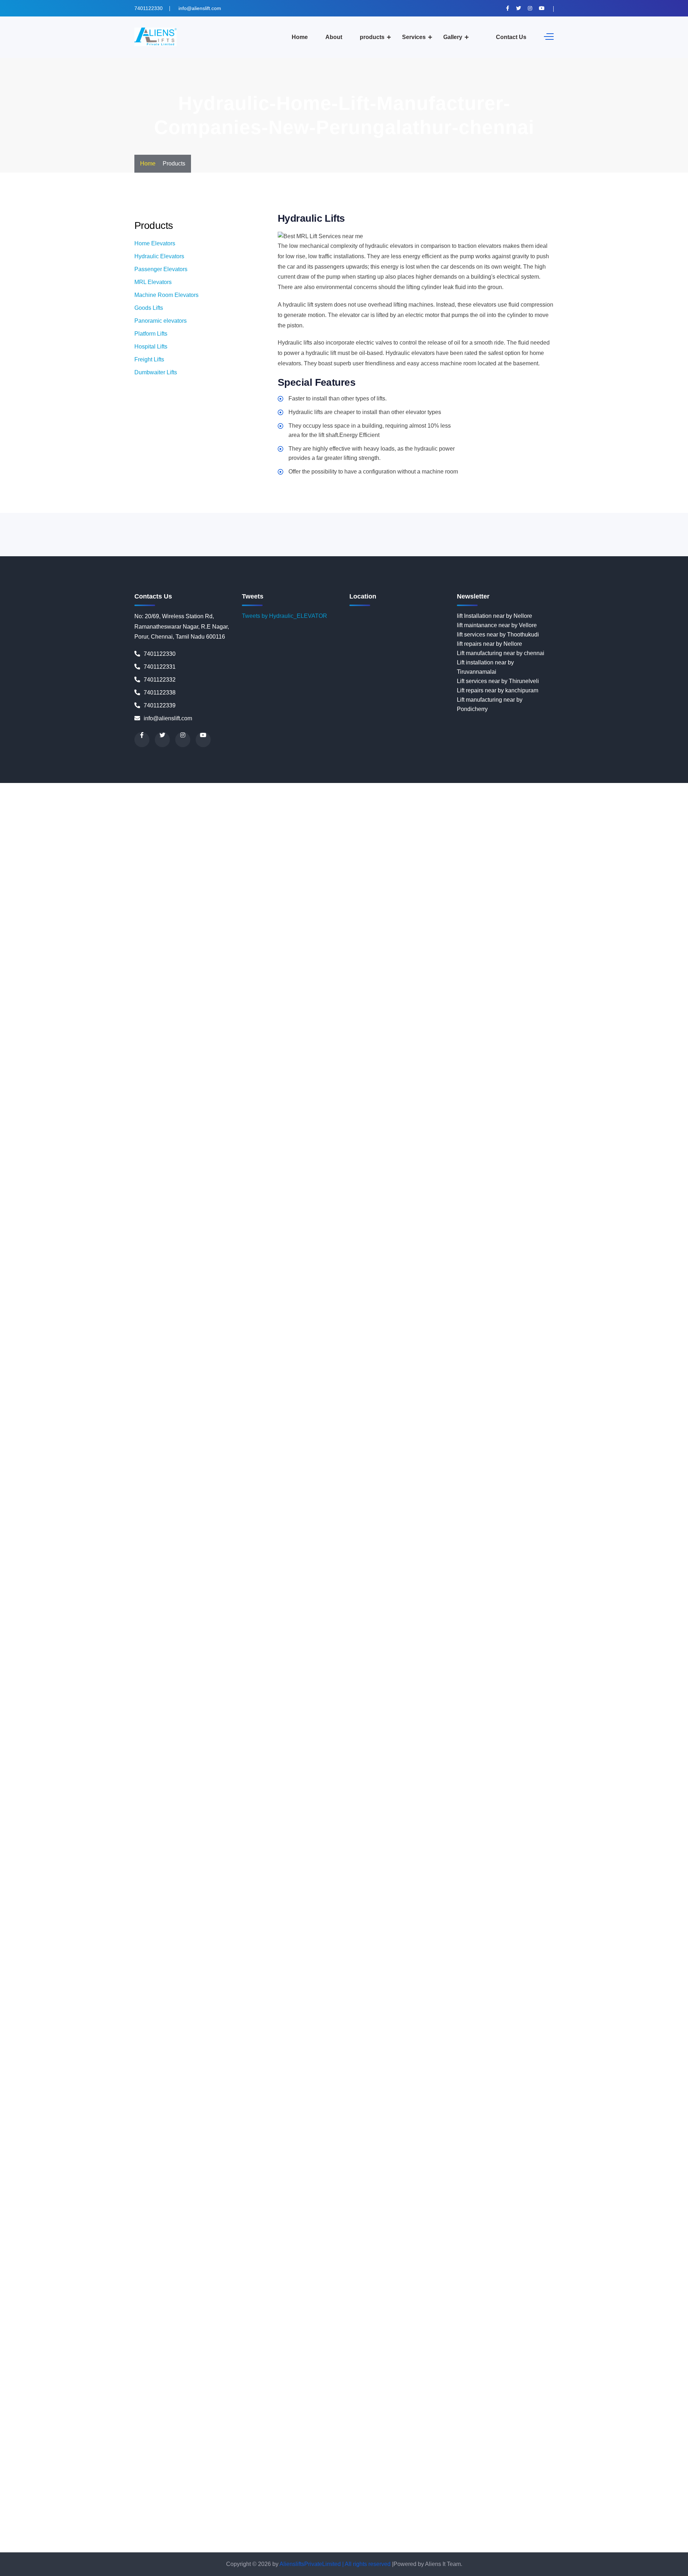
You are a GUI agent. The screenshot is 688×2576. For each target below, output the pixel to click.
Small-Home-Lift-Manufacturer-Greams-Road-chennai (544, 2352)
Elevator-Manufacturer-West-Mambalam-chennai (172, 955)
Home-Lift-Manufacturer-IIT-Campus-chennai (245, 1253)
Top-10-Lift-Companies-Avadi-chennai (124, 2408)
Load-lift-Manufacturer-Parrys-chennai (540, 1877)
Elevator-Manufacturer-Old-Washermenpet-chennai (315, 871)
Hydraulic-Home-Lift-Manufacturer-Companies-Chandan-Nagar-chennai (249, 1328)
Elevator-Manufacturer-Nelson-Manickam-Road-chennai (247, 862)
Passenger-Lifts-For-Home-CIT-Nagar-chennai (420, 2119)
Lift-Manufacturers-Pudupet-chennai (171, 1644)
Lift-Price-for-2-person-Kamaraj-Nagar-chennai (368, 1700)
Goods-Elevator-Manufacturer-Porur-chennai (410, 1141)
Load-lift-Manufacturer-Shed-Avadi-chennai (489, 1924)
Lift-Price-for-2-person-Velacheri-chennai (460, 1775)
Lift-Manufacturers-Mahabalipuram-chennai (159, 1570)
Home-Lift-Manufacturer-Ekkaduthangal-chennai (579, 1225)
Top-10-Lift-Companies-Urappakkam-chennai (271, 2538)
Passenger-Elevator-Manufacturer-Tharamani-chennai (591, 2035)
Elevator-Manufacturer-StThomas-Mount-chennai (295, 936)
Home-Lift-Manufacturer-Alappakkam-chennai (242, 1179)
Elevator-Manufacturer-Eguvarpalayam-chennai (409, 787)
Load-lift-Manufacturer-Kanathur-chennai (215, 1812)
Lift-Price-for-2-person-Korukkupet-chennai (227, 1728)
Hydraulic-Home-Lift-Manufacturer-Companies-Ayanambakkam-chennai (534, 1309)
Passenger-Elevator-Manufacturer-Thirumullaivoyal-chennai (76, 2045)
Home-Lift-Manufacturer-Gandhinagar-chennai (483, 1234)
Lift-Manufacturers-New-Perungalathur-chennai (563, 1607)
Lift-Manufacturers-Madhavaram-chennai (510, 1560)
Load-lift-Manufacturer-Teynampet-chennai (147, 1942)
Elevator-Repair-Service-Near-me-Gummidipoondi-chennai (273, 1058)
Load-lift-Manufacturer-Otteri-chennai (109, 1877)
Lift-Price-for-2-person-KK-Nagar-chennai (128, 1719)
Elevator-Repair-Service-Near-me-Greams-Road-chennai (385, 1048)
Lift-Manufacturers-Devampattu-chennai (153, 1542)
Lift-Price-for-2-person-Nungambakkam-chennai (414, 1737)
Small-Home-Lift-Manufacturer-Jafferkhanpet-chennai (435, 2371)
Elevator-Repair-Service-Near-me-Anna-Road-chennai (188, 983)
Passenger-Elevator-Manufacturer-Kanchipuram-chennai (357, 1961)
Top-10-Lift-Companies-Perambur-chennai (264, 2520)
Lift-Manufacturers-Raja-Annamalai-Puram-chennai (106, 1654)
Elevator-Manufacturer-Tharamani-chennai (630, 936)
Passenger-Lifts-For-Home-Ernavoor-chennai (344, 2128)
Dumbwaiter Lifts (156, 372)
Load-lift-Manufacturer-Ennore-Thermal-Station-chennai (343, 1793)
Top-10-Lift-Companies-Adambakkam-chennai (154, 2380)
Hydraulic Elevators (159, 256)
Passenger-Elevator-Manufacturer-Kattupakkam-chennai (137, 1970)
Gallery (453, 37)
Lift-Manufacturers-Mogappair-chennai (149, 1588)
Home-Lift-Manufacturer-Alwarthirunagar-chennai (471, 1179)
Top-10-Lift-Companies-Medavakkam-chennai (238, 2501)
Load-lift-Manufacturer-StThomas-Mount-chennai (607, 1933)
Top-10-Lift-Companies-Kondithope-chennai (150, 2492)
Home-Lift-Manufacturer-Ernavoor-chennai (131, 1234)
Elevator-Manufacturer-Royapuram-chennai (272, 918)
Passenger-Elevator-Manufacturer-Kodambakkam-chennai (440, 1979)
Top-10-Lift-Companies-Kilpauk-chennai (150, 2482)
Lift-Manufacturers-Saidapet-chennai (462, 1663)
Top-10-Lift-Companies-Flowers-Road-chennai (580, 2436)
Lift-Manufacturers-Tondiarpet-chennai (527, 1691)
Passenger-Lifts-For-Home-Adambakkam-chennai (447, 2063)
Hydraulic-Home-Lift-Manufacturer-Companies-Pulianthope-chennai (162, 1458)
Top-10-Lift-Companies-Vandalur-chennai (618, 2538)
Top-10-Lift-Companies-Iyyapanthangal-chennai (118, 2464)
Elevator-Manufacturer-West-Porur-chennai (290, 955)
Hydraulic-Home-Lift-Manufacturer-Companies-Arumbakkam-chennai (343, 1300)
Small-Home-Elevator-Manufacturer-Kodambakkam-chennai (356, 2184)
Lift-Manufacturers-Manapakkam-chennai (267, 1570)
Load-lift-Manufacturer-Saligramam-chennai (143, 1924)
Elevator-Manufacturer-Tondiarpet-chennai (632, 946)
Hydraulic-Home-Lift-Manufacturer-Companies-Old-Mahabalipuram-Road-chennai (378, 1421)
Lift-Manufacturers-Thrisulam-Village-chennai (229, 1691)
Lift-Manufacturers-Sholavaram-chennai (426, 1672)
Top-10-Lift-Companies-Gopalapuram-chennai (274, 2445)
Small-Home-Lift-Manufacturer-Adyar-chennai (116, 2277)
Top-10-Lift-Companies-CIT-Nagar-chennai (477, 2426)
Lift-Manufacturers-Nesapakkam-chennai (451, 1607)
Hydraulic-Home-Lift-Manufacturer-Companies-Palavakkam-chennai (243, 1430)
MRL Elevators (153, 282)
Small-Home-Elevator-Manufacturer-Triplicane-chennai (427, 2250)
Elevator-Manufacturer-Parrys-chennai (215, 881)
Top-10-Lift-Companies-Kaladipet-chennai (474, 2464)
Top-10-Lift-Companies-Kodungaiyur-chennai (614, 2482)
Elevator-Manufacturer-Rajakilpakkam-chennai (171, 909)
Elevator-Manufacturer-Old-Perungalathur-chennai (185, 871)
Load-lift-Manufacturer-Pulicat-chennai (465, 1896)
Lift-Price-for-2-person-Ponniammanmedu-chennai (474, 1756)
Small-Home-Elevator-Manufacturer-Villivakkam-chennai (72, 2268)
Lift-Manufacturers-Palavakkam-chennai (246, 1626)
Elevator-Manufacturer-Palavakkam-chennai (532, 871)
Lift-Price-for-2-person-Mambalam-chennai (450, 1728)
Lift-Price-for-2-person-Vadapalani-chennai (130, 1775)
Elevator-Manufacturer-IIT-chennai (196, 797)
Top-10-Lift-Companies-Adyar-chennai (263, 2380)
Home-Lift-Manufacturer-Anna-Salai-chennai (610, 1188)
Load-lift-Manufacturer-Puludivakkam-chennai (573, 1896)
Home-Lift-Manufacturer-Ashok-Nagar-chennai (275, 1197)
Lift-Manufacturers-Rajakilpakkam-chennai (328, 1654)
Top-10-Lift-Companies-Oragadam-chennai (262, 2510)
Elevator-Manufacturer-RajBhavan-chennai (286, 909)
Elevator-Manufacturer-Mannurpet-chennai (454, 825)
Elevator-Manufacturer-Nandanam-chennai (421, 853)
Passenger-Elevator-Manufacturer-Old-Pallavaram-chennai (370, 2007)
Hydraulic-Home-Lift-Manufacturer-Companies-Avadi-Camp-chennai (197, 1309)
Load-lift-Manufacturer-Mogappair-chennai (358, 1840)
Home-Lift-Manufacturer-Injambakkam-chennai (479, 1253)
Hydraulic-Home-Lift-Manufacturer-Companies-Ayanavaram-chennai (218, 1318)
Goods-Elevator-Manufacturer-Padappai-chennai (470, 1123)
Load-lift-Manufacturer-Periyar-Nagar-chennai (322, 1886)
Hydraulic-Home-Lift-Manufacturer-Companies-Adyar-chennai (165, 1272)
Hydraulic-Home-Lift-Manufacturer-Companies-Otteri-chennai (77, 1430)
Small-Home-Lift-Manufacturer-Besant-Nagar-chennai (132, 2315)
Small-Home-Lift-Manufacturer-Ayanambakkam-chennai (402, 2305)
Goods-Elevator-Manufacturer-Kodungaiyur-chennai (452, 1095)
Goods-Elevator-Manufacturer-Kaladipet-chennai (83, 1076)
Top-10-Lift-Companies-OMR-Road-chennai (150, 2510)
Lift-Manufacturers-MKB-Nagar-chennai (50, 1588)
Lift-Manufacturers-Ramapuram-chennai (535, 1654)
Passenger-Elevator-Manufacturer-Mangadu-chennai (335, 1998)
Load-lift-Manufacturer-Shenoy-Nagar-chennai (604, 1924)
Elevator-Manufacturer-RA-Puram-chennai (633, 909)
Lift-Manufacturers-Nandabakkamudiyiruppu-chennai (227, 1598)
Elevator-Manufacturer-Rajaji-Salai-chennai (55, 909)
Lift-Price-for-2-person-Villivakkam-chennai (96, 1784)
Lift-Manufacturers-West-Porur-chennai (154, 1700)
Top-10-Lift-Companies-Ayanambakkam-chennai (235, 2408)
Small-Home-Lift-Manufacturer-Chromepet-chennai (122, 2333)
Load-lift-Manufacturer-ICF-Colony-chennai (470, 1793)
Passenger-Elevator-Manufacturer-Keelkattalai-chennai (279, 1970)
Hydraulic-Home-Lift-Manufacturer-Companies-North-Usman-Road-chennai (177, 1421)
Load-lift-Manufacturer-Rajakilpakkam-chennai (507, 1905)
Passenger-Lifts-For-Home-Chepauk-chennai (122, 2110)
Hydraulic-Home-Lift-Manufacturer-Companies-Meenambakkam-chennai (548, 1374)
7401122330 (160, 654)
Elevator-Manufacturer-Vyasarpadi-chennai (54, 955)
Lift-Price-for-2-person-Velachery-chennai (566, 1775)
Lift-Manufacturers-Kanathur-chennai (200, 1560)
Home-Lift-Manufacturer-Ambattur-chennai (588, 1179)
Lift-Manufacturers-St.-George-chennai (161, 1681)
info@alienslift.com (168, 718)
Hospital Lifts (151, 347)
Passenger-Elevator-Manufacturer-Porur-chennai (169, 2035)
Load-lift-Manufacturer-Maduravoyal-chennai (129, 1821)
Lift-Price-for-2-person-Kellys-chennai (502, 1709)
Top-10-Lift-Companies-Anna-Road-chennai (142, 2399)
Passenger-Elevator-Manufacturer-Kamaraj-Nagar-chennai (210, 1961)
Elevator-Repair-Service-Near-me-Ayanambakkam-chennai (477, 992)
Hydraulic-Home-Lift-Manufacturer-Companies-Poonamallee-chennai (289, 1449)
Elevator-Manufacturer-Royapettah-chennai (161, 918)
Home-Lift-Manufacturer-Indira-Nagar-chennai (361, 1253)
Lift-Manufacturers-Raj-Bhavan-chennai (433, 1654)
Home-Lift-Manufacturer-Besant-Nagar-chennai (285, 1207)
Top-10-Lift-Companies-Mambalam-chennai (594, 2492)
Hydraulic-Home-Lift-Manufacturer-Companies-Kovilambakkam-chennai (587, 1337)
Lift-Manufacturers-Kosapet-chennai (277, 1551)
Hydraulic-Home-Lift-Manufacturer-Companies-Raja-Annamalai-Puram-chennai (209, 1467)
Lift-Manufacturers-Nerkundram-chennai (347, 1607)
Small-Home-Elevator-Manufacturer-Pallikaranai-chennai (390, 2222)
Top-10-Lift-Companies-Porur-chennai (151, 2529)
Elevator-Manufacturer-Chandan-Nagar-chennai (174, 787)
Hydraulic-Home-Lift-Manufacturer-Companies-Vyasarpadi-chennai (211, 1532)
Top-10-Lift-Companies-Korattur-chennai (258, 2492)
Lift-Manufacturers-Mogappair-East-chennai (254, 1588)
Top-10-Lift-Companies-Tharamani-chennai (490, 2529)
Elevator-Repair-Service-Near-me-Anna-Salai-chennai (328, 983)
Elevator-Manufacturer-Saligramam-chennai (487, 918)
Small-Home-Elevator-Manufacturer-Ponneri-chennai (594, 2231)
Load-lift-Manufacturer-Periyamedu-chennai (207, 1886)
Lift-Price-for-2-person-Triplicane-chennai (588, 1765)
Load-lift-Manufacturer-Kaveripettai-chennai (94, 1803)
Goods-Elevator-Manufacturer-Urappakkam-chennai (531, 1151)
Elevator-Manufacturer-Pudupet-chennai (608, 890)
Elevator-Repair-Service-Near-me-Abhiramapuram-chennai (421, 955)
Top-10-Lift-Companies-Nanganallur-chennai (461, 2501)
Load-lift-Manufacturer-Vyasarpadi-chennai (371, 1952)
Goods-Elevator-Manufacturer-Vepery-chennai (498, 1160)
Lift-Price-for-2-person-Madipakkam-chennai (339, 1728)
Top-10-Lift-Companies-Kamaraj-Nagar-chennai (589, 2464)
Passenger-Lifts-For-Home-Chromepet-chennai (300, 2119)
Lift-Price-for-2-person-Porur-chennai (586, 1756)
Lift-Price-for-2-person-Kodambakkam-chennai (361, 1719)
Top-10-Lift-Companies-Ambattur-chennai (254, 2389)
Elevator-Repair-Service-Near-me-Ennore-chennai (599, 1030)
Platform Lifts (151, 334)
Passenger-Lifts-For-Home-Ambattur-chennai (604, 2073)
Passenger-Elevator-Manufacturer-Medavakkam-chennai (475, 1998)
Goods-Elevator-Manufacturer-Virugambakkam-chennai (70, 1169)
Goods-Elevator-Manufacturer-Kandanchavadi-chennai (490, 1076)
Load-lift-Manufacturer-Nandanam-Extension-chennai (199, 1858)
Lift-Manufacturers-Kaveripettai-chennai (180, 1551)
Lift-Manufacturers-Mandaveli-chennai (368, 1570)
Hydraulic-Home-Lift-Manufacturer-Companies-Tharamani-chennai (523, 1514)
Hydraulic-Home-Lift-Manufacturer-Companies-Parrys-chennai (79, 1439)
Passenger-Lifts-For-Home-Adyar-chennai (565, 2063)
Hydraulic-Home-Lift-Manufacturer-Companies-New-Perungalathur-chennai (484, 1411)
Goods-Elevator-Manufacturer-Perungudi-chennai (550, 1132)
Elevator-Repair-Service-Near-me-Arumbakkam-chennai (610, 983)
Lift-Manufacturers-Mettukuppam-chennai (437, 1579)
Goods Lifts (149, 308)
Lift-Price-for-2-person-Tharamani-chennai (245, 1765)
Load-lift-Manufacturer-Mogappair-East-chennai (473, 1840)
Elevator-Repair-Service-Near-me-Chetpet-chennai (121, 1011)
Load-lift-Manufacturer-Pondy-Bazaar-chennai (557, 1886)
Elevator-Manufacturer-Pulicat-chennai (138, 899)
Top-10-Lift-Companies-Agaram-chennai (364, 2380)
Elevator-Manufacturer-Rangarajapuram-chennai (517, 909)
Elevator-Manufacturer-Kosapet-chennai (515, 797)
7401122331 (160, 667)
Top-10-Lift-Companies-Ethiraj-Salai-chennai (462, 2436)
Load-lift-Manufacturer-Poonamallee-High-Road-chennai (129, 1896)
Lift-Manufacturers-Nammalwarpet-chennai (104, 1598)
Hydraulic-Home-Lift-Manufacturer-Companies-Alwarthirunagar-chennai (505, 1281)
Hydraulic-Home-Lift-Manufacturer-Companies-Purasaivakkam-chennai (519, 1458)
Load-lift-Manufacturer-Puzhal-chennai (145, 1905)
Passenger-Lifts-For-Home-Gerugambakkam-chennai (164, 2138)
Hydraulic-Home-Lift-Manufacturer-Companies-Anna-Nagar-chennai (510, 1290)
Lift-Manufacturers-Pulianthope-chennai (268, 1644)
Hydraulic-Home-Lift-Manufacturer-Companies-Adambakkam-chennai (499, 1262)
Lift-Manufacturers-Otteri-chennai (152, 1626)
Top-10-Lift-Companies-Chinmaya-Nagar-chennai (478, 2417)
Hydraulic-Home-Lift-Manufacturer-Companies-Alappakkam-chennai (161, 1281)
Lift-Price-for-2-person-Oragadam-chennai (75, 1747)
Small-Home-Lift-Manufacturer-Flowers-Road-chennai (509, 2343)
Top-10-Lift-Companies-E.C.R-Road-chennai (590, 2426)
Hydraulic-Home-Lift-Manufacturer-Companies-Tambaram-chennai (183, 1514)
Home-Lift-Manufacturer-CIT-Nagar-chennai (227, 1225)
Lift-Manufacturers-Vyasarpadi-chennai (625, 1691)
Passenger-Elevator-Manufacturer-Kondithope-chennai (202, 1989)
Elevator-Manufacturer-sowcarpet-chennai (617, 927)
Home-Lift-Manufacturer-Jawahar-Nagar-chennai (164, 1262)
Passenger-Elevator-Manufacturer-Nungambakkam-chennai (218, 2007)
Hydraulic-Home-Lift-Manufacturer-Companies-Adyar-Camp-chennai (331, 1272)
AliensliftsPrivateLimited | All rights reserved (336, 2564)
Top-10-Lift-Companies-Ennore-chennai (247, 2436)
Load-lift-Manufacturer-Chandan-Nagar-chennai (566, 1784)
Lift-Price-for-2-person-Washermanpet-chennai (333, 1784)
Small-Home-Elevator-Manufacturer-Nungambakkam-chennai (191, 2212)
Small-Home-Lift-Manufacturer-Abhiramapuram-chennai (526, 2268)
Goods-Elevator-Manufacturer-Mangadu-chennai (102, 1113)
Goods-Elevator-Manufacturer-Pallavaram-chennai (86, 1123)
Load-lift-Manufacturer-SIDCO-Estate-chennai (147, 1933)
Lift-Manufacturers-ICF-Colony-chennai (585, 1542)
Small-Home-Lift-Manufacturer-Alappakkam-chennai (485, 2277)
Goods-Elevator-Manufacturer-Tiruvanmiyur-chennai (272, 1151)
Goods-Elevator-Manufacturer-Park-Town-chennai (152, 1132)
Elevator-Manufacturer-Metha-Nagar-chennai (158, 834)
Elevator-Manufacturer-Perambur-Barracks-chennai (434, 881)
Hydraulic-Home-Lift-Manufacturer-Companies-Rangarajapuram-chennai (266, 1477)
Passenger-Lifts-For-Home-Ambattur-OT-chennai (62, 2082)
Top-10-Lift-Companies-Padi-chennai (473, 2510)
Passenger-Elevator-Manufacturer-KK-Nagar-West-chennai (290, 1979)
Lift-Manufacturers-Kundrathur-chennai (103, 1560)
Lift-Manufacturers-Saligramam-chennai (560, 1663)
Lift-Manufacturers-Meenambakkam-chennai (224, 1579)
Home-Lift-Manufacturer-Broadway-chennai (401, 1207)
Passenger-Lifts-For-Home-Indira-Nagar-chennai (620, 2147)
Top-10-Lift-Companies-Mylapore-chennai (350, 2501)
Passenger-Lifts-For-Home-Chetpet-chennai (236, 2110)
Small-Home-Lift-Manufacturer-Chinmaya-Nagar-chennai (116, 2324)
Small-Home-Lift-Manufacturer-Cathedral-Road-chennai (399, 2315)
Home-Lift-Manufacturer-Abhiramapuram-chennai (343, 1169)
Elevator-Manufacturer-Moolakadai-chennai (387, 843)
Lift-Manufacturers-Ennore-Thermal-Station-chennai (469, 1542)
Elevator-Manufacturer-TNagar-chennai (527, 946)
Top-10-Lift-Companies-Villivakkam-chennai (255, 2548)
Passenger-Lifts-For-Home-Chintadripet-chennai (491, 2110)
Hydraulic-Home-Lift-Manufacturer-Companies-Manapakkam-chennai (327, 1365)
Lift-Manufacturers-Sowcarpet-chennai (634, 1672)
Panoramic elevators (161, 321)
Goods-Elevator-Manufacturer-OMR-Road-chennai (215, 1123)
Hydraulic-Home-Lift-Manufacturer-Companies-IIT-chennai (74, 1337)
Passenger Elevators (161, 269)
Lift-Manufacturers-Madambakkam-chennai (403, 1560)
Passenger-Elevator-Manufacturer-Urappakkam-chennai (505, 2045)
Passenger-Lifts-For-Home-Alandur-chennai (117, 2073)
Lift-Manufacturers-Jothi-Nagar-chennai (79, 1551)
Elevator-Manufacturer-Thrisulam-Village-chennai (303, 946)
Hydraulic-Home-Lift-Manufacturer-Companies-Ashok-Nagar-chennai (519, 1300)
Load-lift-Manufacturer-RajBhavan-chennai (621, 1905)
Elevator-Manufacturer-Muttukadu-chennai (610, 843)
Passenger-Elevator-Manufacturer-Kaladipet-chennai (67, 1961)
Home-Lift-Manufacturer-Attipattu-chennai (387, 1197)
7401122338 (160, 693)
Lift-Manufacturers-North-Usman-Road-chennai (110, 1616)
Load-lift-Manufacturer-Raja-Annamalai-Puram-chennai (266, 1905)
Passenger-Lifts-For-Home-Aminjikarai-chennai (185, 2082)
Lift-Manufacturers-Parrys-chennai (433, 1626)
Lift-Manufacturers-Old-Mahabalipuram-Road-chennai (378, 1616)
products (372, 37)
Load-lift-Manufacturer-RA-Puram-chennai (290, 1914)
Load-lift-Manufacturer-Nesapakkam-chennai (147, 1868)
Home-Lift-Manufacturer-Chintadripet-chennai (314, 1216)
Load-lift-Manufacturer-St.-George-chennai (490, 1933)
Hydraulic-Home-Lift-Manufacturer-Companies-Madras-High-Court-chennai (453, 1356)
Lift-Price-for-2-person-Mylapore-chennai (188, 1737)
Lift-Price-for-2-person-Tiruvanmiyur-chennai (479, 1765)
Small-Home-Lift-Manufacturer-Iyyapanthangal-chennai (296, 2371)
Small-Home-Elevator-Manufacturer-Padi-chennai (254, 2222)
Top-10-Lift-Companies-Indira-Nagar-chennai (540, 2454)
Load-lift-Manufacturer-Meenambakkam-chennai (378, 1830)
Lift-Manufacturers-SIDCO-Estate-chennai (531, 1672)
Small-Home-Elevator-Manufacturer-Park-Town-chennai (534, 2222)
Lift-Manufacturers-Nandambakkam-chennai (351, 1598)
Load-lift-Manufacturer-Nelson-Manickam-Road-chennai (571, 1858)
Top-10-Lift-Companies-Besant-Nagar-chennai (597, 2408)
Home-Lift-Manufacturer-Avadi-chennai (490, 1197)
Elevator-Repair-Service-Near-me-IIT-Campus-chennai (568, 1058)
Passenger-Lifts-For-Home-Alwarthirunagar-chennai (480, 2073)
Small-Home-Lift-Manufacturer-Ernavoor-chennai (244, 2343)
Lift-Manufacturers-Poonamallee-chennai (596, 1635)
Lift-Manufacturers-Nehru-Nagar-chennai (111, 1607)
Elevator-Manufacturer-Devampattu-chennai (292, 787)
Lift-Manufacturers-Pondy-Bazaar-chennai (490, 1635)
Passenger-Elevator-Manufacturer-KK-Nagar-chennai (146, 1979)
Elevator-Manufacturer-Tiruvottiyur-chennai (421, 946)
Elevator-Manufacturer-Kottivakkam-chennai (623, 797)
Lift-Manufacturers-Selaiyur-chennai (120, 1672)
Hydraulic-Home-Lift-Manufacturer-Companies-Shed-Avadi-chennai (271, 1495)
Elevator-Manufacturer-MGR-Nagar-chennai (388, 834)
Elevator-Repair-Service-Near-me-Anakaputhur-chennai (575, 974)
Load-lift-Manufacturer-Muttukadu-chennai (254, 1849)
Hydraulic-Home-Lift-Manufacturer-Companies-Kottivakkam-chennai (235, 1337)
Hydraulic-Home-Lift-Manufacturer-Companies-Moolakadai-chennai (212, 1393)
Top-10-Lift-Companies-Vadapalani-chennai (386, 2538)
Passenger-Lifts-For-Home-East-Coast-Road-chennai (548, 2119)
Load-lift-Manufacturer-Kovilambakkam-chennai (537, 1803)
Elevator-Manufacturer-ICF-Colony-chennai (96, 797)
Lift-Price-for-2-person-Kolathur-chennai (585, 1719)
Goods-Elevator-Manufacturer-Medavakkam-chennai (232, 1113)
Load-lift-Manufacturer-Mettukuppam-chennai (612, 1830)
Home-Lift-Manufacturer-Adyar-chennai (577, 1169)
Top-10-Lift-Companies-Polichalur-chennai (483, 2520)
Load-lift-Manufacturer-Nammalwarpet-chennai (368, 1849)
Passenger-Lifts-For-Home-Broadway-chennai (550, 2101)
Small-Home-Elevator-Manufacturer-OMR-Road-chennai (497, 2212)
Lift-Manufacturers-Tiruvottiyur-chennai (336, 1691)
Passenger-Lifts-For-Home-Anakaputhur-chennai (309, 2082)
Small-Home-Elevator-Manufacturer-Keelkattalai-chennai (164, 2175)
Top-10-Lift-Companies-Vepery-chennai (148, 2548)
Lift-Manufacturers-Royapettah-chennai (264, 1663)
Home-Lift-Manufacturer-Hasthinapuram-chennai (126, 1253)
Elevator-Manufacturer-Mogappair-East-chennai (146, 843)
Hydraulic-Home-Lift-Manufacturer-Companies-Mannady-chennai (184, 1374)
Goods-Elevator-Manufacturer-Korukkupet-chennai (273, 1104)
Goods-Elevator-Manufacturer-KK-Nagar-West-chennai (177, 1095)
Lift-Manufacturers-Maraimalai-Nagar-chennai (109, 1579)
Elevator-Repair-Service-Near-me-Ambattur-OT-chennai (293, 974)
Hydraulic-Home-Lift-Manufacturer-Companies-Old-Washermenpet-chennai (578, 1421)
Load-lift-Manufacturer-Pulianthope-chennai (360, 1896)
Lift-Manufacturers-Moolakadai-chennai (473, 1588)
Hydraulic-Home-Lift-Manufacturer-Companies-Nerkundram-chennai (124, 1411)
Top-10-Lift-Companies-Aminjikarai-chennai (479, 2389)
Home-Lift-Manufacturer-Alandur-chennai (131, 1179)
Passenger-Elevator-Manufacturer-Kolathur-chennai (66, 1989)
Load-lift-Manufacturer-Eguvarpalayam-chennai (114, 1793)
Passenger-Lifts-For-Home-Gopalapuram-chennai (296, 2138)
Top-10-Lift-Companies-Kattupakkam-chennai (395, 2473)
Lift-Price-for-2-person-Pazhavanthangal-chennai (608, 1747)
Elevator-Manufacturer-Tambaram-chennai (412, 936)
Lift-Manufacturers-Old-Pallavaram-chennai (501, 1616)
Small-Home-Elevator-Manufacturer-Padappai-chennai (120, 2222)
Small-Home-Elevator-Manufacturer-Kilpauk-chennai (587, 2175)
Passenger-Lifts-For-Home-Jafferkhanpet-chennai (322, 2156)
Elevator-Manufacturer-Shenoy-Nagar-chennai (273, 927)
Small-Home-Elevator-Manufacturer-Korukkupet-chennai (397, 2194)
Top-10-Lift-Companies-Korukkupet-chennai (366, 2492)
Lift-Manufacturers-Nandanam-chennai (457, 1598)
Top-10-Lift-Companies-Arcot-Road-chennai (367, 2399)
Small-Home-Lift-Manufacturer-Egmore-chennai (510, 2333)
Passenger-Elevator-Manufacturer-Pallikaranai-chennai (379, 2017)
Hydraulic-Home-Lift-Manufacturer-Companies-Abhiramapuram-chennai (318, 1262)
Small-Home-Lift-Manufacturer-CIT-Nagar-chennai (252, 2333)
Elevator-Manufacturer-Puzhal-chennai (476, 899)
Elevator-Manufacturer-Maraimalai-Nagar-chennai (572, 825)
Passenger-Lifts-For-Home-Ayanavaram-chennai (166, 2101)
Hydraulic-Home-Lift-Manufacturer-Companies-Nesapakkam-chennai (299, 1411)
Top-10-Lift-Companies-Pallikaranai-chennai (577, 2510)
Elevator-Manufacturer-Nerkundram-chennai (376, 862)
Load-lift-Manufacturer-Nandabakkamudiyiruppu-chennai (500, 1849)
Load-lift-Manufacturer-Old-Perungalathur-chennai (520, 1868)
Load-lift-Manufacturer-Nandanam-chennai (76, 1858)
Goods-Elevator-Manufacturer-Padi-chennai (588, 1123)
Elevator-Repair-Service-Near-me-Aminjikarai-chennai (434, 974)
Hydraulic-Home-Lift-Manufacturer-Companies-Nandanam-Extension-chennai (407, 1402)
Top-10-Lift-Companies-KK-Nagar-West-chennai (372, 2482)
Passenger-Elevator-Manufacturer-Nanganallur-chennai (71, 2007)
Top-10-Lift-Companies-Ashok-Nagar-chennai (599, 2399)
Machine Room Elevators (166, 295)
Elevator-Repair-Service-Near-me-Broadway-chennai (386, 1002)
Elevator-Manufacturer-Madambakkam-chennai (60, 815)
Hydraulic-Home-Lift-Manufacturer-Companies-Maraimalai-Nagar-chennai (361, 1374)
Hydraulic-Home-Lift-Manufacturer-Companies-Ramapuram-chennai (86, 1477)
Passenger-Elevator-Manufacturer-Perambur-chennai (136, 2026)
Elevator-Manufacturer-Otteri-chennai (428, 871)
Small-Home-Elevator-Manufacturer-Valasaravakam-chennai (187, 2259)
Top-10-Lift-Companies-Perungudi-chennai (373, 2520)
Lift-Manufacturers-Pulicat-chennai (363, 1644)
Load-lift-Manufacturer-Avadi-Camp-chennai (448, 1784)
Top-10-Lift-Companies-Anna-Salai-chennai (254, 2399)
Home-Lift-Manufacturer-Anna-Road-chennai (496, 1188)
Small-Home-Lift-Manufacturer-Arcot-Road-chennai (443, 2296)
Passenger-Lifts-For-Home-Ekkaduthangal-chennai (109, 2128)
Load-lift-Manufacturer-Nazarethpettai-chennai (326, 1858)
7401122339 (160, 705)
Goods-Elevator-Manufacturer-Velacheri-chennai (377, 1160)
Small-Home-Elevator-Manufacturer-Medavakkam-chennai (433, 2203)
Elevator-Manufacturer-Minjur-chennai (493, 834)
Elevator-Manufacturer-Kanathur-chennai (510, 806)
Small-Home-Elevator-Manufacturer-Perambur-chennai (173, 2231)
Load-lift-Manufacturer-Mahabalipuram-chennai (246, 1821)
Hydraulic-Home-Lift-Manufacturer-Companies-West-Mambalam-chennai (390, 1532)
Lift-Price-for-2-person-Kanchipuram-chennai (486, 1700)
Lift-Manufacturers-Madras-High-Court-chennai (622, 1560)
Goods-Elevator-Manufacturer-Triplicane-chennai (402, 1151)
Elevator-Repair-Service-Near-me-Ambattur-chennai (154, 974)
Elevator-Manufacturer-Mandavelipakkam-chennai (230, 825)
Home (300, 37)
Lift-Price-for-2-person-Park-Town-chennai (491, 1747)
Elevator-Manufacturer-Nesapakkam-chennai (490, 862)
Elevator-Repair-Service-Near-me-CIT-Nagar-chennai (566, 1020)
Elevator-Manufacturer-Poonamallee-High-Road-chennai (484, 890)
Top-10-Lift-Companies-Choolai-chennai (141, 2426)
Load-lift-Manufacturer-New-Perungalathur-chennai (270, 1868)
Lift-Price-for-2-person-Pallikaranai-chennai (382, 1747)
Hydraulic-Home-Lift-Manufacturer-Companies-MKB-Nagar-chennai (550, 1383)
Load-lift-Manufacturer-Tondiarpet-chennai (262, 1952)
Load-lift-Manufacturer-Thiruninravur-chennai (367, 1942)
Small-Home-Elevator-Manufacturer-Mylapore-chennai (577, 2203)
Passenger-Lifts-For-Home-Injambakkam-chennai (63, 2156)
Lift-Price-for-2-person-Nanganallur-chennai (296, 1737)
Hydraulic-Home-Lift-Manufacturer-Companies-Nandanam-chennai (223, 1402)
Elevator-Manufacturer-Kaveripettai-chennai (407, 797)
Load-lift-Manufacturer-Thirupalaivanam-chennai (487, 1942)
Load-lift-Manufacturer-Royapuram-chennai (614, 1914)
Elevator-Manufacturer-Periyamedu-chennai (556, 881)
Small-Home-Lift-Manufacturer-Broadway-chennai (264, 2315)
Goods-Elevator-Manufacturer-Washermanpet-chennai (211, 1169)
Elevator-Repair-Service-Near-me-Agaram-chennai (149, 964)
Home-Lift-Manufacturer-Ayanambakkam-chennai (604, 1197)
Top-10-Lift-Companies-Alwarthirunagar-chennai (139, 2389)
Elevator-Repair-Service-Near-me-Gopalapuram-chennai (94, 1048)
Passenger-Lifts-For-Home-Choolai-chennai (56, 2119)
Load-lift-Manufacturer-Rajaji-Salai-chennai (392, 1905)
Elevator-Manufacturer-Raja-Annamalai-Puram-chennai (596, 899)
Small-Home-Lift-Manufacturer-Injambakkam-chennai (158, 2371)
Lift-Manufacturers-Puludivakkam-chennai (461, 1644)
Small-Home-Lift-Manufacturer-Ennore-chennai (121, 2343)
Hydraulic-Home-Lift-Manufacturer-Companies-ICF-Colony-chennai (592, 1328)
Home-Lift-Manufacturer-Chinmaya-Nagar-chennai (191, 1216)
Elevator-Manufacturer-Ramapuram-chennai (398, 909)
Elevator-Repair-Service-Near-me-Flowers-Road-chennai (326, 1039)
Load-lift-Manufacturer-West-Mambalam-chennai (488, 1952)
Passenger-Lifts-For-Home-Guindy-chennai (114, 2147)
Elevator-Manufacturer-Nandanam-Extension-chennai (545, 853)
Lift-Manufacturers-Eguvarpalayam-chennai (259, 1542)
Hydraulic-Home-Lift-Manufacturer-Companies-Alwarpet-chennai (331, 1281)
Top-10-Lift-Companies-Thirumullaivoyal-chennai (609, 2529)
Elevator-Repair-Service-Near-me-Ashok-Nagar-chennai (71, 992)
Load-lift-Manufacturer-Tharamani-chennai (256, 1942)
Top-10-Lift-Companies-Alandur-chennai (467, 2380)
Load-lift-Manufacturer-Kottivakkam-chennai (308, 1803)
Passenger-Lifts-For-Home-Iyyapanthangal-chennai (192, 2156)
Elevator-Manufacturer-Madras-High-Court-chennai (300, 815)
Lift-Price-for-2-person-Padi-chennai (280, 1747)
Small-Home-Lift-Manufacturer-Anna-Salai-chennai (312, 2296)
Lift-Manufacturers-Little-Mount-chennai (298, 1560)
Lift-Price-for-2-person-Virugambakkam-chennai (212, 1784)
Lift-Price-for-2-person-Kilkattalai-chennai (603, 1709)
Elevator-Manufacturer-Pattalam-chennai (316, 881)
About (334, 37)
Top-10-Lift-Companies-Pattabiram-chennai (255, 2529)
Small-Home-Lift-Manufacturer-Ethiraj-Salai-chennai (373, 2343)
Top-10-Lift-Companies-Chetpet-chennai (363, 2417)
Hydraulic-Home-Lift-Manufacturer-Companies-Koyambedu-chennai (86, 1346)
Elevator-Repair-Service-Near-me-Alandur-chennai (279, 964)
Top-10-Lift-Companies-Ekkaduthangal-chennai (135, 2436)
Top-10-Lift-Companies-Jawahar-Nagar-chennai (359, 2464)
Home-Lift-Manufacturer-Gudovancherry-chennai (423, 1244)
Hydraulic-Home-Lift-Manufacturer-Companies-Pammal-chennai (594, 1430)
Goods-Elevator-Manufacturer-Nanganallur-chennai (489, 1113)
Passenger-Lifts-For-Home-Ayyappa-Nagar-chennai (295, 2101)
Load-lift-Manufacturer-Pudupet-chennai (253, 1896)
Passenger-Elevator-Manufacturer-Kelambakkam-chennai (424, 1970)
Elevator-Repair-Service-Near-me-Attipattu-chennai (209, 992)
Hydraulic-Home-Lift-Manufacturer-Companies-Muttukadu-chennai (557, 1393)
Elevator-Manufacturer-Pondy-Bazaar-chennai (236, 890)
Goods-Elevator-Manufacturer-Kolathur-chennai (579, 1095)
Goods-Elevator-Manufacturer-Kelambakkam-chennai (354, 1085)
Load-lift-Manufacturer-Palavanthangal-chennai (329, 1877)
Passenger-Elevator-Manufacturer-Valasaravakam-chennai (127, 2054)
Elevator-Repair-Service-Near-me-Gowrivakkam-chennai (239, 1048)
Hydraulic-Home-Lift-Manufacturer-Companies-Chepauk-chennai (423, 1328)
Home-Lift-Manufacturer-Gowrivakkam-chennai (179, 1244)
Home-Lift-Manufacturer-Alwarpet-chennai (355, 1179)
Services (414, 37)
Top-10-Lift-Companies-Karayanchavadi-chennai (274, 2473)
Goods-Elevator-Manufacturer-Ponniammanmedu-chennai (279, 1141)
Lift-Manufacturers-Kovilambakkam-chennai (583, 1551)
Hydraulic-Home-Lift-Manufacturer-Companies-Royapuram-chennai (279, 1486)
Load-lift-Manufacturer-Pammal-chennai (441, 1877)
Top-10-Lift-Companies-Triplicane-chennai (159, 2538)
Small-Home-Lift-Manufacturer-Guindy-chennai (154, 2361)
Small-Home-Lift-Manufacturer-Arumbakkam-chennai (576, 2296)
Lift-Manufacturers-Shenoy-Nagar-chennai (321, 1672)
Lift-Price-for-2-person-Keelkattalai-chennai (281, 1709)
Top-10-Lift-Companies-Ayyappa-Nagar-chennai (475, 2408)
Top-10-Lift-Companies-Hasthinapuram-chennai (308, 2454)
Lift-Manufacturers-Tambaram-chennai (377, 1681)
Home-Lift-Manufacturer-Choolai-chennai (545, 1216)
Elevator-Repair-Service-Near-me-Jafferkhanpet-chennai (467, 1067)
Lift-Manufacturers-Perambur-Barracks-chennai (59, 1635)
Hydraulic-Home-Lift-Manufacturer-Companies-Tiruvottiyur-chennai (392, 1523)
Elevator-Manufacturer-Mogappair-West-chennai (269, 843)
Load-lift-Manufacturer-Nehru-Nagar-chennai (442, 1858)
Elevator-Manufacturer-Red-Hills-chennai (52, 918)
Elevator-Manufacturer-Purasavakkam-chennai (366, 899)
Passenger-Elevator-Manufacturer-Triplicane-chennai (365, 2045)
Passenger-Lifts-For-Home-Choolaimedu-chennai (176, 2119)
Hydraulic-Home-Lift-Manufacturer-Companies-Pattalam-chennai (241, 1439)
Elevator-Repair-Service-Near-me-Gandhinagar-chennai (472, 1039)
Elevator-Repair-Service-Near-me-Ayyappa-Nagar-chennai (97, 1002)
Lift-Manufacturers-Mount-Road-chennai (575, 1588)
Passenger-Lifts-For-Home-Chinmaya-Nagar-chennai (361, 2110)
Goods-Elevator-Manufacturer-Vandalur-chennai (253, 1160)
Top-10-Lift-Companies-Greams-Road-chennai (511, 2445)
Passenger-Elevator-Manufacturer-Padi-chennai (247, 2017)
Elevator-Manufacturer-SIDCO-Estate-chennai (504, 927)
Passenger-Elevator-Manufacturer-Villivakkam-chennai (537, 2054)
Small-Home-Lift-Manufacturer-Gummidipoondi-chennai (285, 2361)
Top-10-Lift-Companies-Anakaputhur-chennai (593, 2389)
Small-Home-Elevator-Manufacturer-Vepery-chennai (609, 2259)
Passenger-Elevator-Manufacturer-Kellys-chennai (561, 1970)
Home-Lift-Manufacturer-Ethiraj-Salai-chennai (244, 1234)
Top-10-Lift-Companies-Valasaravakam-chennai (503, 2538)
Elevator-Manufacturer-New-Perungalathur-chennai (613, 862)
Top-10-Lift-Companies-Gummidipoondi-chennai (185, 2454)
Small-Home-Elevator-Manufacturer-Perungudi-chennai (314, 2231)
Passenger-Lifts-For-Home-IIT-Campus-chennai (496, 2147)
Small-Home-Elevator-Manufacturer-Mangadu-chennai (289, 2203)
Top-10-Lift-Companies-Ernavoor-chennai (352, 2436)
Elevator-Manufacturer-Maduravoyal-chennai (423, 815)
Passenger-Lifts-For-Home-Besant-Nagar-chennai (426, 2101)
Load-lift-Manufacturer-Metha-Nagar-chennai (497, 1830)
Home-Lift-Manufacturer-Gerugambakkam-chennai (607, 1234)
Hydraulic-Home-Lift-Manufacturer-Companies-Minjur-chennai (384, 1383)
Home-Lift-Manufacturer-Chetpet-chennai (74, 1216)
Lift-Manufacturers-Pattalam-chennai (523, 1626)
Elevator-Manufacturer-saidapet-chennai (379, 918)
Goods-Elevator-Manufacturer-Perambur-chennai (424, 1132)
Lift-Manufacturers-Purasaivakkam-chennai (570, 1644)
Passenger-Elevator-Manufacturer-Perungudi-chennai (273, 2026)
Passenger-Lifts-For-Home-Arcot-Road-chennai (113, 2091)
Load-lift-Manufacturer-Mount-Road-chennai (144, 1849)
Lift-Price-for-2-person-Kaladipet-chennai (256, 1700)
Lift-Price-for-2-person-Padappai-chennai (181, 1747)
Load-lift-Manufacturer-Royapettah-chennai (504, 1914)
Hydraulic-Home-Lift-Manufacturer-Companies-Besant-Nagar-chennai (394, 1318)
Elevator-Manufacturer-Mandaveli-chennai (111, 825)
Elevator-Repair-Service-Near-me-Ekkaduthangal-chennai (459, 1030)
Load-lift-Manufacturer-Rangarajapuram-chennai (174, 1914)
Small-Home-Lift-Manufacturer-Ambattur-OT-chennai (333, 2287)
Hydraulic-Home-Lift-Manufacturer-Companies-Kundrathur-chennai (258, 1346)
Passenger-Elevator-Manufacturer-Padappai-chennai (118, 2017)
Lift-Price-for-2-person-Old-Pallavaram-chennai (535, 1737)
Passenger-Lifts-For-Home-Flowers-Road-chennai (591, 2128)
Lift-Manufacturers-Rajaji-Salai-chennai (223, 1654)
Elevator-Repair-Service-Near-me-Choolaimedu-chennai (285, 1020)
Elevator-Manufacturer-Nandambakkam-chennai (304, 853)
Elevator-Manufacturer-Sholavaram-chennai (389, 927)
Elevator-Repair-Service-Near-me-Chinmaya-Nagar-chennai (395, 1011)
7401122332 (160, 680)
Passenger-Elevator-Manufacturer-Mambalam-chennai (69, 1998)
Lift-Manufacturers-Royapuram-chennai (365, 1663)
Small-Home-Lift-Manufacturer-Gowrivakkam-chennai (407, 2352)
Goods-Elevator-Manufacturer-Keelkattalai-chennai (220, 1085)
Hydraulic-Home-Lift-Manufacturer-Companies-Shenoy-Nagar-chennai (448, 1495)
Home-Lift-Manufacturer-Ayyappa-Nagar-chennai (162, 1207)
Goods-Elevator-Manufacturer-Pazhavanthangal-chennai (289, 1132)
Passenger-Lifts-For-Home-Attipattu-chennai (483, 2091)
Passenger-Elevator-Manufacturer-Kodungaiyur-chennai (586, 1979)
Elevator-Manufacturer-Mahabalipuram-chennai (541, 815)
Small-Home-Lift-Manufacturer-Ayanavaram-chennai (541, 2305)
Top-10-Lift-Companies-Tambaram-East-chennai (373, 2529)
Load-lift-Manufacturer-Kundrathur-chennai (108, 1812)
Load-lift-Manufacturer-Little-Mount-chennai (323, 1812)
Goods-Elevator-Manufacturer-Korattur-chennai (148, 1104)
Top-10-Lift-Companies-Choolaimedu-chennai (252, 2426)
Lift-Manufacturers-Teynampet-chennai (476, 1681)
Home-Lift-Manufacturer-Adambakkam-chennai (466, 1169)
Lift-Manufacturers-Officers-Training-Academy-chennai (240, 1616)
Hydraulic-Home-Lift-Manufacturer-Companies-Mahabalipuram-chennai (147, 1365)
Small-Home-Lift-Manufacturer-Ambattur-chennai (204, 2287)
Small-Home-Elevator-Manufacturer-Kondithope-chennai (117, 2194)
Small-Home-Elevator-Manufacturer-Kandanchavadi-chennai (364, 2166)
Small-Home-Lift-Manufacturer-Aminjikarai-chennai (465, 2287)
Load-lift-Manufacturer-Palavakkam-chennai (212, 1877)
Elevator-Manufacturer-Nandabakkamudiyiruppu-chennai (170, 853)
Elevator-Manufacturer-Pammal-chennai (114, 881)
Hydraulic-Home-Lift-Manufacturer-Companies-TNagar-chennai (558, 1523)
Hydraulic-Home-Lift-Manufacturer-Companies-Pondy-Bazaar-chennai (111, 1449)
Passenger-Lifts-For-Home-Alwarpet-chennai (355, 2073)
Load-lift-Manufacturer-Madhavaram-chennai (555, 1812)
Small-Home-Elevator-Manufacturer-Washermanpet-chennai (378, 2268)
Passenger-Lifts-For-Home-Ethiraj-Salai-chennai (464, 2128)
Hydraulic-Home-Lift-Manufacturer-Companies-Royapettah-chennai (107, 1486)
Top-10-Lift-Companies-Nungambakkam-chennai (581, 2501)
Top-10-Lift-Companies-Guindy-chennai (72, 2454)
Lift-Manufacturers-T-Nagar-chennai (432, 1691)
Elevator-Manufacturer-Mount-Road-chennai (499, 843)
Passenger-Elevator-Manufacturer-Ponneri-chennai (544, 2026)
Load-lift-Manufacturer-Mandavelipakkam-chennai (593, 1821)
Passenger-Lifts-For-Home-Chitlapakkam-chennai (617, 2110)
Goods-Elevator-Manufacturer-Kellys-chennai (480, 1085)
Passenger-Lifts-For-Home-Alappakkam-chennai (235, 2073)
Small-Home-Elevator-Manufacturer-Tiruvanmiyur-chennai (282, 2250)
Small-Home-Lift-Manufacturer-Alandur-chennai (358, 2277)
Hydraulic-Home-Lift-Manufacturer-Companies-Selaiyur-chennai (103, 1495)
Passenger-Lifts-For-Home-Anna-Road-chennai (556, 2082)
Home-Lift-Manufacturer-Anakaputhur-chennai (263, 1188)
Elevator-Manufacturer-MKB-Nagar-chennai (597, 834)
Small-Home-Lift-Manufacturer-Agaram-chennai (236, 2277)
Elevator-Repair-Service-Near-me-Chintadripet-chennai (543, 1011)
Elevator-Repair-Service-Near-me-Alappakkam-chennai (416, 964)
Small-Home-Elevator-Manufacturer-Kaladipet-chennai (587, 2156)
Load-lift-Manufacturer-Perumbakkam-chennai (439, 1886)
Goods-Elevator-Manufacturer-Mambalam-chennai (534, 1104)
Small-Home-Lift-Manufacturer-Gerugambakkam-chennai (129, 2352)
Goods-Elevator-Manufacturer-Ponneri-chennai (144, 1141)
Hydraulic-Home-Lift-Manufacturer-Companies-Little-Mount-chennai (596, 1346)
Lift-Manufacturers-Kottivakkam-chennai (374, 1551)
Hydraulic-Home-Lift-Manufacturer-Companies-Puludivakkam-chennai (338, 1458)
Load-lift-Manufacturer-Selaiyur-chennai (383, 1924)
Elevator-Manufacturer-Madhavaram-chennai (178, 815)
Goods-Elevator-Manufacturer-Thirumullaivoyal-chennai (134, 1151)
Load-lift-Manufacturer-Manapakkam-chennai (364, 1821)
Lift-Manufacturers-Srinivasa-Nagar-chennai (56, 1681)
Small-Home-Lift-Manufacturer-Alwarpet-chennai (614, 2277)
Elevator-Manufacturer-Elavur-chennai (519, 787)
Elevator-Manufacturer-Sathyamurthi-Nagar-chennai (610, 918)
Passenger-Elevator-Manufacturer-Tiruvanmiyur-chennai (225, 2045)
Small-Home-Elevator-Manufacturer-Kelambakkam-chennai (313, 2175)
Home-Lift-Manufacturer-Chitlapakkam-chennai (432, 1216)
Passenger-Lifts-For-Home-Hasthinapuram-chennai (369, 2147)
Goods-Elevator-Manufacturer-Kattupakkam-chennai (88, 1085)
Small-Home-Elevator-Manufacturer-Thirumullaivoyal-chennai (129, 2250)
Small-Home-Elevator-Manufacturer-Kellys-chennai (454, 2175)
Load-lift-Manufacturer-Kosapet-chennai (201, 1803)
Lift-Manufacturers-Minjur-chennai (635, 1579)
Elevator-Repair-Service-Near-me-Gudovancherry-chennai (534, 1048)
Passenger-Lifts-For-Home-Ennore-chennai (230, 2128)
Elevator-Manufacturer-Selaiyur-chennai (51, 927)
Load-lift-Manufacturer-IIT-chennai (568, 1793)
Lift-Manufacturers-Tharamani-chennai (574, 1681)
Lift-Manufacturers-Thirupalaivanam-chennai (114, 1691)
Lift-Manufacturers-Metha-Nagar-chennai (332, 1579)
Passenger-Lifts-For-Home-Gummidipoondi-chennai (236, 2147)
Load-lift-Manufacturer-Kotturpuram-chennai (421, 1803)
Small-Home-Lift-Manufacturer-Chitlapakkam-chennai (390, 2324)
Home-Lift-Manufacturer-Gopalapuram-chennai (59, 1244)
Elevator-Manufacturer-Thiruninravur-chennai (57, 946)
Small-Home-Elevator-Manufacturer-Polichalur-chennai (456, 2231)
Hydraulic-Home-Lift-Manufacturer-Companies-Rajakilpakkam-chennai (573, 1467)
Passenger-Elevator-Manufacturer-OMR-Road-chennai (516, 2007)
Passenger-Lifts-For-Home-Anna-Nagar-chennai (433, 2082)
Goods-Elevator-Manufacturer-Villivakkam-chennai (622, 1160)
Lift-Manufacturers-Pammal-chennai (343, 1626)
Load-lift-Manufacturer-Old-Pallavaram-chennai (395, 1868)
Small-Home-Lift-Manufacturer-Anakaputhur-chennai (598, 2287)
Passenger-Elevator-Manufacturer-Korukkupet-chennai (474, 1989)
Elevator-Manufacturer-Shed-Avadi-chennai (158, 927)
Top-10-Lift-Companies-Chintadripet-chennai (599, 2417)
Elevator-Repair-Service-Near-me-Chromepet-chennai (427, 1020)
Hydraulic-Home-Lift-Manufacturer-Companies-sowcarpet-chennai (317, 1505)
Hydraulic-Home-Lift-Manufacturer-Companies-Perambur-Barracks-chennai (420, 1439)
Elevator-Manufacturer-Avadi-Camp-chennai (56, 787)
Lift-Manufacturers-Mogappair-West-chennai (366, 1588)
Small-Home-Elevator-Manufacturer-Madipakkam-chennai (543, 2194)
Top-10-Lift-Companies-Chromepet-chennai (367, 2426)
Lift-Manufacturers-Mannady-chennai (582, 1570)
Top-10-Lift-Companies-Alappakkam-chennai (577, 2380)
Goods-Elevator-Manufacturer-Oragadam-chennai (343, 1123)
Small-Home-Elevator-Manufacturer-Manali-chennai (153, 2203)
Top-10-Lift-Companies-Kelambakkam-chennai (627, 2473)
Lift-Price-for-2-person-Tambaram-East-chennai (130, 1765)
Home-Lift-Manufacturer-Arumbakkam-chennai (156, 1197)
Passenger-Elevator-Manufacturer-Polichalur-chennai (410, 2026)
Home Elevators (155, 243)
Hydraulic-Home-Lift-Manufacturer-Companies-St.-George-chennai (486, 1505)
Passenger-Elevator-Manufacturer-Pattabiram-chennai (301, 2035)
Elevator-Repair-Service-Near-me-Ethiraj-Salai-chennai (181, 1039)
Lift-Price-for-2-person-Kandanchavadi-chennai (603, 1700)
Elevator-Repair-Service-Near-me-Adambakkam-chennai (569, 955)
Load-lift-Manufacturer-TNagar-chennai (158, 1952)
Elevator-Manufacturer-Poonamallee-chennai (353, 890)
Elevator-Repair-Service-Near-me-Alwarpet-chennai (554, 964)
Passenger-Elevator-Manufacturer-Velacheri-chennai (270, 2054)
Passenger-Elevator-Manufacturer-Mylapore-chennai (615, 1998)
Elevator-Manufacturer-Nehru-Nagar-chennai (118, 862)
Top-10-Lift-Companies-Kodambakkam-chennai (495, 2482)
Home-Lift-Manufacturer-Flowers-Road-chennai (363, 1234)
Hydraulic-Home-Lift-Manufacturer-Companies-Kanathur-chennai (427, 1346)
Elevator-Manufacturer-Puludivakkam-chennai (247, 899)
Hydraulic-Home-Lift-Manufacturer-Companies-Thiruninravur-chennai (218, 1523)
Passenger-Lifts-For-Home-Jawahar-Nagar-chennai (451, 2156)
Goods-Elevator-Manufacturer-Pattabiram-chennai (531, 1141)
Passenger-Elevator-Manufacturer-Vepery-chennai (402, 2054)
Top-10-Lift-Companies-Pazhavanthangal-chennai (145, 2520)
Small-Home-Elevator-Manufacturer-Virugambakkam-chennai (223, 2268)
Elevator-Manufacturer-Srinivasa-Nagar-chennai (61, 936)
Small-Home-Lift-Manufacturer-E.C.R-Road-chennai (382, 2333)
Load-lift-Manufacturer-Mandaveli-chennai (476, 1821)
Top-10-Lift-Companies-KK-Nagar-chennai (256, 2482)
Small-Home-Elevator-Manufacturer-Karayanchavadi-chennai (521, 2166)
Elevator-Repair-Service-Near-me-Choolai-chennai (147, 1020)
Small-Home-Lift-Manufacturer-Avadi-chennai (273, 2305)
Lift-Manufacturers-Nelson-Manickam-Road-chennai (230, 1607)
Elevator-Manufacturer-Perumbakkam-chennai (118, 890)
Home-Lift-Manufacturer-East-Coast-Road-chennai (347, 1225)
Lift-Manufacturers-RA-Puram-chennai (70, 1663)
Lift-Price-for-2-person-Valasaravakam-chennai (245, 1775)
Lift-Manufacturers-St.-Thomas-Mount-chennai (269, 1681)
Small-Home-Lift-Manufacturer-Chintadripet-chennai (255, 2324)
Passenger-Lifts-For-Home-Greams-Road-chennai (552, 2138)
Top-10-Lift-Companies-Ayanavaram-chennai (356, 2408)
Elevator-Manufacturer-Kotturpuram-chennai (56, 806)
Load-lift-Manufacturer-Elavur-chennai (224, 1793)
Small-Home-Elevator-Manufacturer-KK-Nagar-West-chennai (201, 2184)
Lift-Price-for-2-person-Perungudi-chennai (149, 1756)
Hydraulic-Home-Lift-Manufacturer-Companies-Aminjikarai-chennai (163, 1290)
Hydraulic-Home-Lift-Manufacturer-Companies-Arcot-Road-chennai (169, 1300)
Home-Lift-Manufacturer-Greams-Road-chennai (300, 1244)
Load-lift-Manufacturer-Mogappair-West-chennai (595, 1840)
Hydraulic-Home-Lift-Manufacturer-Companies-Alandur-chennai (500, 1272)
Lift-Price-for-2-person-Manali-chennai (553, 1728)
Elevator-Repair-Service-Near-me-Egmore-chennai (319, 1030)
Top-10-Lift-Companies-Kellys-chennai (49, 2482)
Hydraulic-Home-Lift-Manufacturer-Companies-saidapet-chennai (448, 1486)
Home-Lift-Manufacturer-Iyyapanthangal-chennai (601, 1253)
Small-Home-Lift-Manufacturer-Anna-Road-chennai (181, 2296)
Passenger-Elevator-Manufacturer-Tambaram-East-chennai (446, 2035)
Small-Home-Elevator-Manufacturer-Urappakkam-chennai (571, 2250)
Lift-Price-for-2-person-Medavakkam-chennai (78, 1737)
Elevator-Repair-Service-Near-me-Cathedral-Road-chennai (531, 1002)
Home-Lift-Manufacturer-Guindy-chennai (537, 1244)
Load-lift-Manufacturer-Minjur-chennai (145, 1840)
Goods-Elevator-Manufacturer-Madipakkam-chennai (404, 1104)
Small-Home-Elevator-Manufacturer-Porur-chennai (211, 2240)
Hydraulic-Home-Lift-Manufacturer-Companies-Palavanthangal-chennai (421, 1430)
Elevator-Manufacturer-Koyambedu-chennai (291, 806)
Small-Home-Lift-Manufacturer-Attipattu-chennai (153, 2305)
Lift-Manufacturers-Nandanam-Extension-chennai (570, 1598)
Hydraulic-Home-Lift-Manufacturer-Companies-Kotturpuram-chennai (409, 1337)
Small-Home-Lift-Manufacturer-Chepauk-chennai (533, 2315)
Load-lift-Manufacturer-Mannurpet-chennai (136, 1830)
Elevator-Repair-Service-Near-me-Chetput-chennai (252, 1011)
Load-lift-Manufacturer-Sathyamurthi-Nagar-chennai (265, 1924)
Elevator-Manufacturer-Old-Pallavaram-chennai (60, 871)
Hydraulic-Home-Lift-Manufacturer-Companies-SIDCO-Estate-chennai (143, 1505)
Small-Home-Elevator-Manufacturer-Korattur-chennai (257, 2194)
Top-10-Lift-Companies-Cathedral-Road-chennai (142, 2417)
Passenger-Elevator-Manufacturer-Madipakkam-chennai (615, 1989)
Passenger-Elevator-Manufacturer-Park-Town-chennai (519, 2017)
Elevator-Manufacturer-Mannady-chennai (347, 825)
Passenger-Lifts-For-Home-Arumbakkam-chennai (237, 2091)
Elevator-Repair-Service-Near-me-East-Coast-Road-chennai (177, 1030)
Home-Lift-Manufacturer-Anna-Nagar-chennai (380, 1188)
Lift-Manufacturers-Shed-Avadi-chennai (217, 1672)
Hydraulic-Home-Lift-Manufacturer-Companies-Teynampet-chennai (353, 1514)
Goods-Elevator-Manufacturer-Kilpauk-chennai (598, 1085)
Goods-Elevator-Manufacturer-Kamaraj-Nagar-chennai (216, 1076)
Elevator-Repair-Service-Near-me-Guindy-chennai (133, 1058)
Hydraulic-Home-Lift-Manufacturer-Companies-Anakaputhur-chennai (336, 1290)
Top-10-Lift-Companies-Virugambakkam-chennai (374, 2548)
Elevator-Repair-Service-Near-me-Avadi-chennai (338, 992)
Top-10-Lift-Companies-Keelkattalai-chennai (510, 2473)
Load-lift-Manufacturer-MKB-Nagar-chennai (249, 1840)
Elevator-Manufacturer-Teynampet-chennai (521, 936)
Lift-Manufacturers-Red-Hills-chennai (166, 1663)
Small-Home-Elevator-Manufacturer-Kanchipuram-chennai (212, 2166)
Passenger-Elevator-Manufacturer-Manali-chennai (203, 1998)
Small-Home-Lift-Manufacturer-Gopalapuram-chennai (270, 2352)
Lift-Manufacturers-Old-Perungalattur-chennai (615, 1616)
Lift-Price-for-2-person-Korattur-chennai (122, 1728)
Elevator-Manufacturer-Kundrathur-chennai (402, 806)
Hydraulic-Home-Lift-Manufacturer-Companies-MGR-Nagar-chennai (219, 1383)
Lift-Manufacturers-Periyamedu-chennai (171, 1635)
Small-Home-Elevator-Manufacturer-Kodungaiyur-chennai (507, 2184)
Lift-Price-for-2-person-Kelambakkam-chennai (395, 1709)
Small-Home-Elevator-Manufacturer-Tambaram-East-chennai (497, 2240)
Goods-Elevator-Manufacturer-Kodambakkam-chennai (316, 1095)
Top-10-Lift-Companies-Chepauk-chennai (258, 2417)
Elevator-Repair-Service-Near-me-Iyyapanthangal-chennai (320, 1067)
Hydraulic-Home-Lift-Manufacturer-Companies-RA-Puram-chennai (444, 1477)
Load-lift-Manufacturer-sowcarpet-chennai (260, 1933)
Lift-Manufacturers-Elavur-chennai (359, 1542)
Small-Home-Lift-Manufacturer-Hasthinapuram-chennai (427, 2361)
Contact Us (511, 37)
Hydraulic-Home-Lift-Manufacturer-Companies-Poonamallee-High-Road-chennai (480, 1449)
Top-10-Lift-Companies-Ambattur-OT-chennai (365, 2389)
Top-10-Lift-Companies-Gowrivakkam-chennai (392, 2445)
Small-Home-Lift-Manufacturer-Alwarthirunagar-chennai (70, 2287)
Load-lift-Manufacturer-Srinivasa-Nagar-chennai (374, 1933)
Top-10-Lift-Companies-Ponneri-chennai (589, 2520)
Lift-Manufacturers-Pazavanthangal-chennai (626, 1626)
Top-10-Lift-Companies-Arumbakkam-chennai (481, 2399)
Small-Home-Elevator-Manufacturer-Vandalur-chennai (334, 2259)
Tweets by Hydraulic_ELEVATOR (285, 616)
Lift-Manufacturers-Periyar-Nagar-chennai (275, 1635)
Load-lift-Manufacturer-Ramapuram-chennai (56, 1914)
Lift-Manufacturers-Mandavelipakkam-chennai (476, 1570)
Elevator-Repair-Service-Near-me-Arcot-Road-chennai (468, 983)
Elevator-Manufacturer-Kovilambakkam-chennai (173, 806)
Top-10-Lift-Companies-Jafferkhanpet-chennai (238, 2464)
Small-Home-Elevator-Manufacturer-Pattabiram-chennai (347, 2240)
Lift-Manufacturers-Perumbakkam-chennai (382, 1635)
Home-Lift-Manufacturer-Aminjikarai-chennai (147, 1188)
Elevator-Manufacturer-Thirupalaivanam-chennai (177, 946)
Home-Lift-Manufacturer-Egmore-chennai (465, 1225)
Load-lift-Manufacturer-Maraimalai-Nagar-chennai (253, 1830)
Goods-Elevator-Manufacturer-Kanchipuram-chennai (352, 1076)
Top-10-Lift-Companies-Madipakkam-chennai (480, 2492)
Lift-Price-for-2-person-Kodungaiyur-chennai (477, 1719)
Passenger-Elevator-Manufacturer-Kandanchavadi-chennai (506, 1961)
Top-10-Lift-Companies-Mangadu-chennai (125, 2501)
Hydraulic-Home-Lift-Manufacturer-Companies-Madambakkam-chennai (90, 1356)
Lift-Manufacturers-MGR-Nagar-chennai (541, 1579)
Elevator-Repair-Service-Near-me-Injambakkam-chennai (172, 1067)
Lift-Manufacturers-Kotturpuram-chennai (476, 1551)
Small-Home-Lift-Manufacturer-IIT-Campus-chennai (563, 2361)
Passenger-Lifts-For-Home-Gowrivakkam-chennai (424, 2138)
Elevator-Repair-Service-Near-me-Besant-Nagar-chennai (245, 1002)
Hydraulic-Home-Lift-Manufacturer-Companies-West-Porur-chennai (568, 1532)
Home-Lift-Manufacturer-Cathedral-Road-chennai (520, 1207)
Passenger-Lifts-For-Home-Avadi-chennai (594, 2091)
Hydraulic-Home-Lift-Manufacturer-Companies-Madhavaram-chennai (269, 1356)
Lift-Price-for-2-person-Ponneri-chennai (360, 1756)
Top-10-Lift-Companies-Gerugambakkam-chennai (151, 2445)
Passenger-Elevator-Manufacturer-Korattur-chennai (338, 1989)
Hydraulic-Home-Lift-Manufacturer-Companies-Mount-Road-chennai (385, 1393)
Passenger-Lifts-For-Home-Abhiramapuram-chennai (316, 2063)
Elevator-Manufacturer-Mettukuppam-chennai (273, 834)
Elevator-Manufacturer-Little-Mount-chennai (618, 806)
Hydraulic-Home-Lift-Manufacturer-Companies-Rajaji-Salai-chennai (396, 1467)
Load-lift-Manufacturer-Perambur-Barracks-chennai (86, 1886)
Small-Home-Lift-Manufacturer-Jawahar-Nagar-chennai (573, 2371)
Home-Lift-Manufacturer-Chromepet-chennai (114, 1225)
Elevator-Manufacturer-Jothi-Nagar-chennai (295, 797)
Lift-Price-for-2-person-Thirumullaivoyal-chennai (360, 1765)
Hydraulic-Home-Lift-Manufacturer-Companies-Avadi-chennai (363, 1309)
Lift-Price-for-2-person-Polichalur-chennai (256, 1756)
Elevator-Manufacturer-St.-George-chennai (177, 936)
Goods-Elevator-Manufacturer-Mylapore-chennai (361, 1113)
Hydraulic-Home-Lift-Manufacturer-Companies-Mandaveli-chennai (500, 1365)
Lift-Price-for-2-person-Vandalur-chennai (356, 1775)
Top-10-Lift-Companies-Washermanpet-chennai (497, 2548)
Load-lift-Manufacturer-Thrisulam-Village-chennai (612, 1942)
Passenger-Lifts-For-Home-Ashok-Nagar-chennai (363, 2091)
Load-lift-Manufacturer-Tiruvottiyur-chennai (54, 1952)
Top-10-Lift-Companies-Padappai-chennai (371, 2510)
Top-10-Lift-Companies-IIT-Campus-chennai (426, 2454)
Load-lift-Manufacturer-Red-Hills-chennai (396, 1914)
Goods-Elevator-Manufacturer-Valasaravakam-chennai (122, 1160)
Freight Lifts (149, 359)
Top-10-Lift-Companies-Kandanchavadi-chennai (150, 2473)
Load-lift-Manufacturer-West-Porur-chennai (605, 1952)
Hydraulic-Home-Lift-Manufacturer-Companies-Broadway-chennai (568, 1318)
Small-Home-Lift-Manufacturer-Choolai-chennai (519, 2324)
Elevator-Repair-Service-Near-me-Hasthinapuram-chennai (424, 1058)
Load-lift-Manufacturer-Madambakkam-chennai (438, 1812)
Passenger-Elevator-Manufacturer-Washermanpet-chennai (174, 2063)
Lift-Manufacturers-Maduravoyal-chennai (51, 1570)
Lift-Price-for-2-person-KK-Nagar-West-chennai (241, 1719)
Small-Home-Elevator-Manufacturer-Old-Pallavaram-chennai (347, 2212)
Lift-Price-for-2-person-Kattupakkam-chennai (169, 1709)
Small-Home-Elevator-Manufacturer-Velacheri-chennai (473, 2259)
